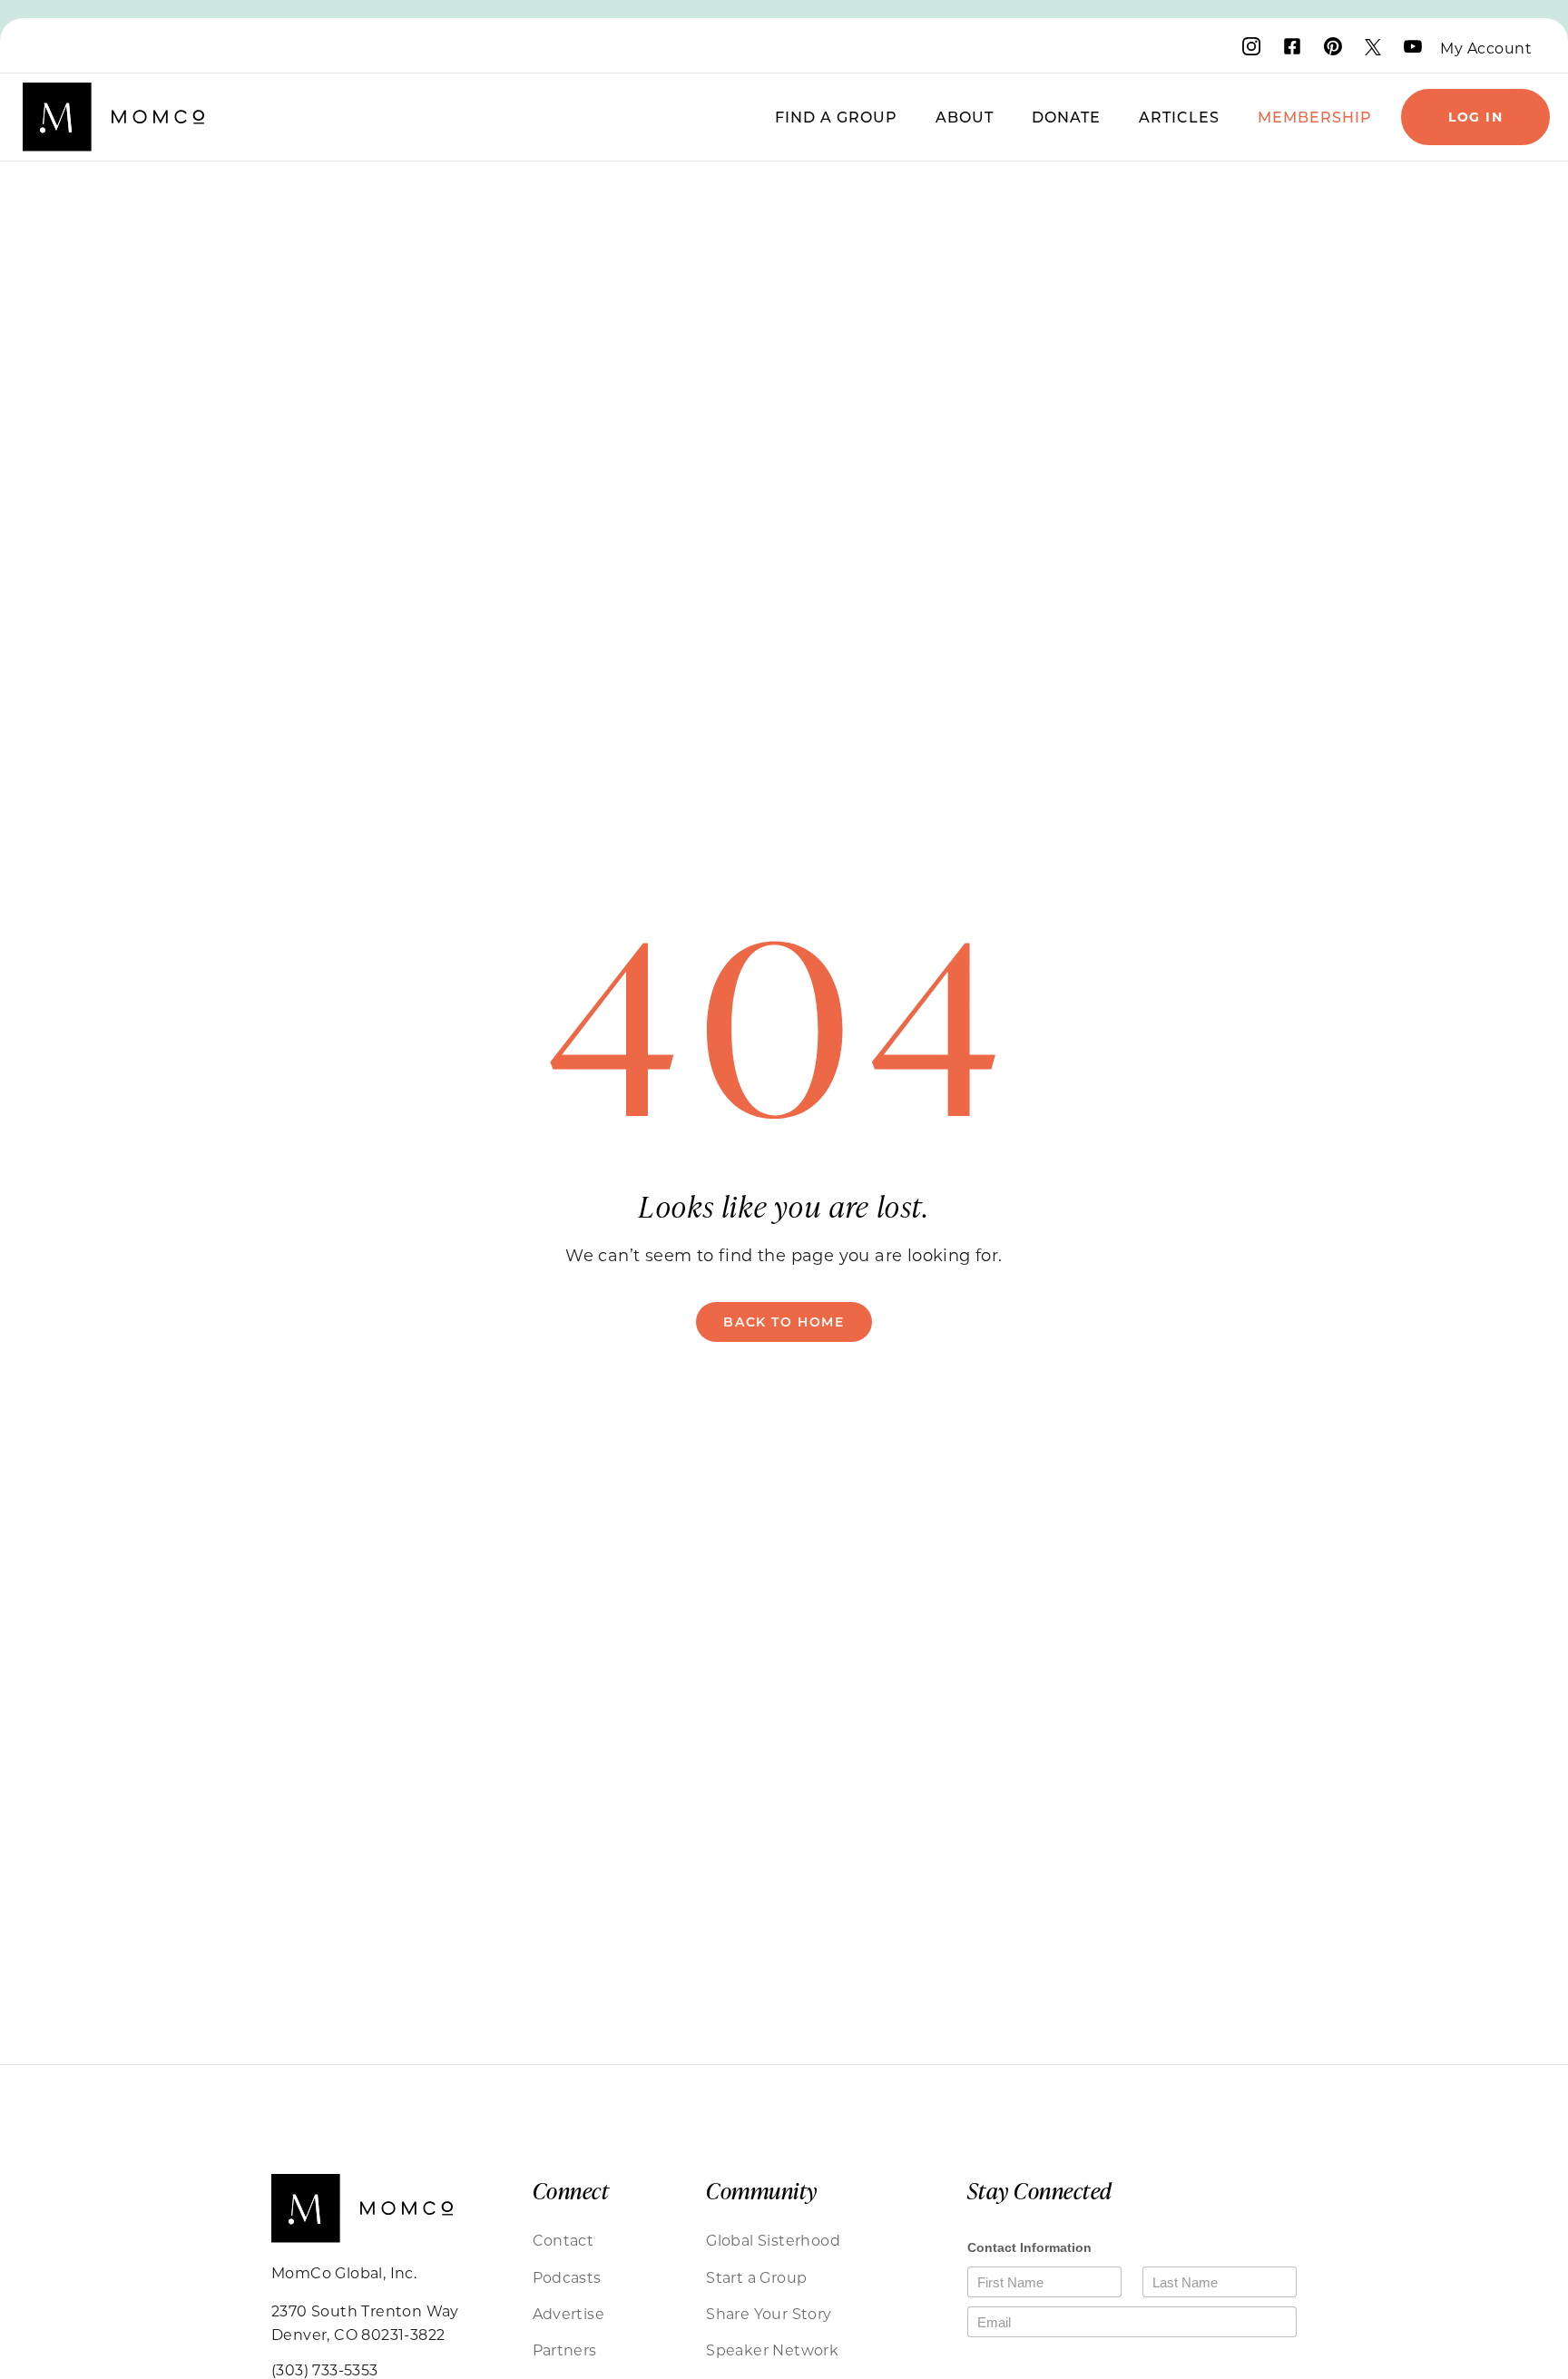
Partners (565, 2350)
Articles (1179, 117)
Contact (563, 2240)
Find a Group (836, 117)
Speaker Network (772, 2350)
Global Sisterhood (773, 2240)
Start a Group (756, 2277)
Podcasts (567, 2277)
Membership (1315, 117)
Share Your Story (769, 2313)
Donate (1066, 117)
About (965, 117)
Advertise (569, 2313)
